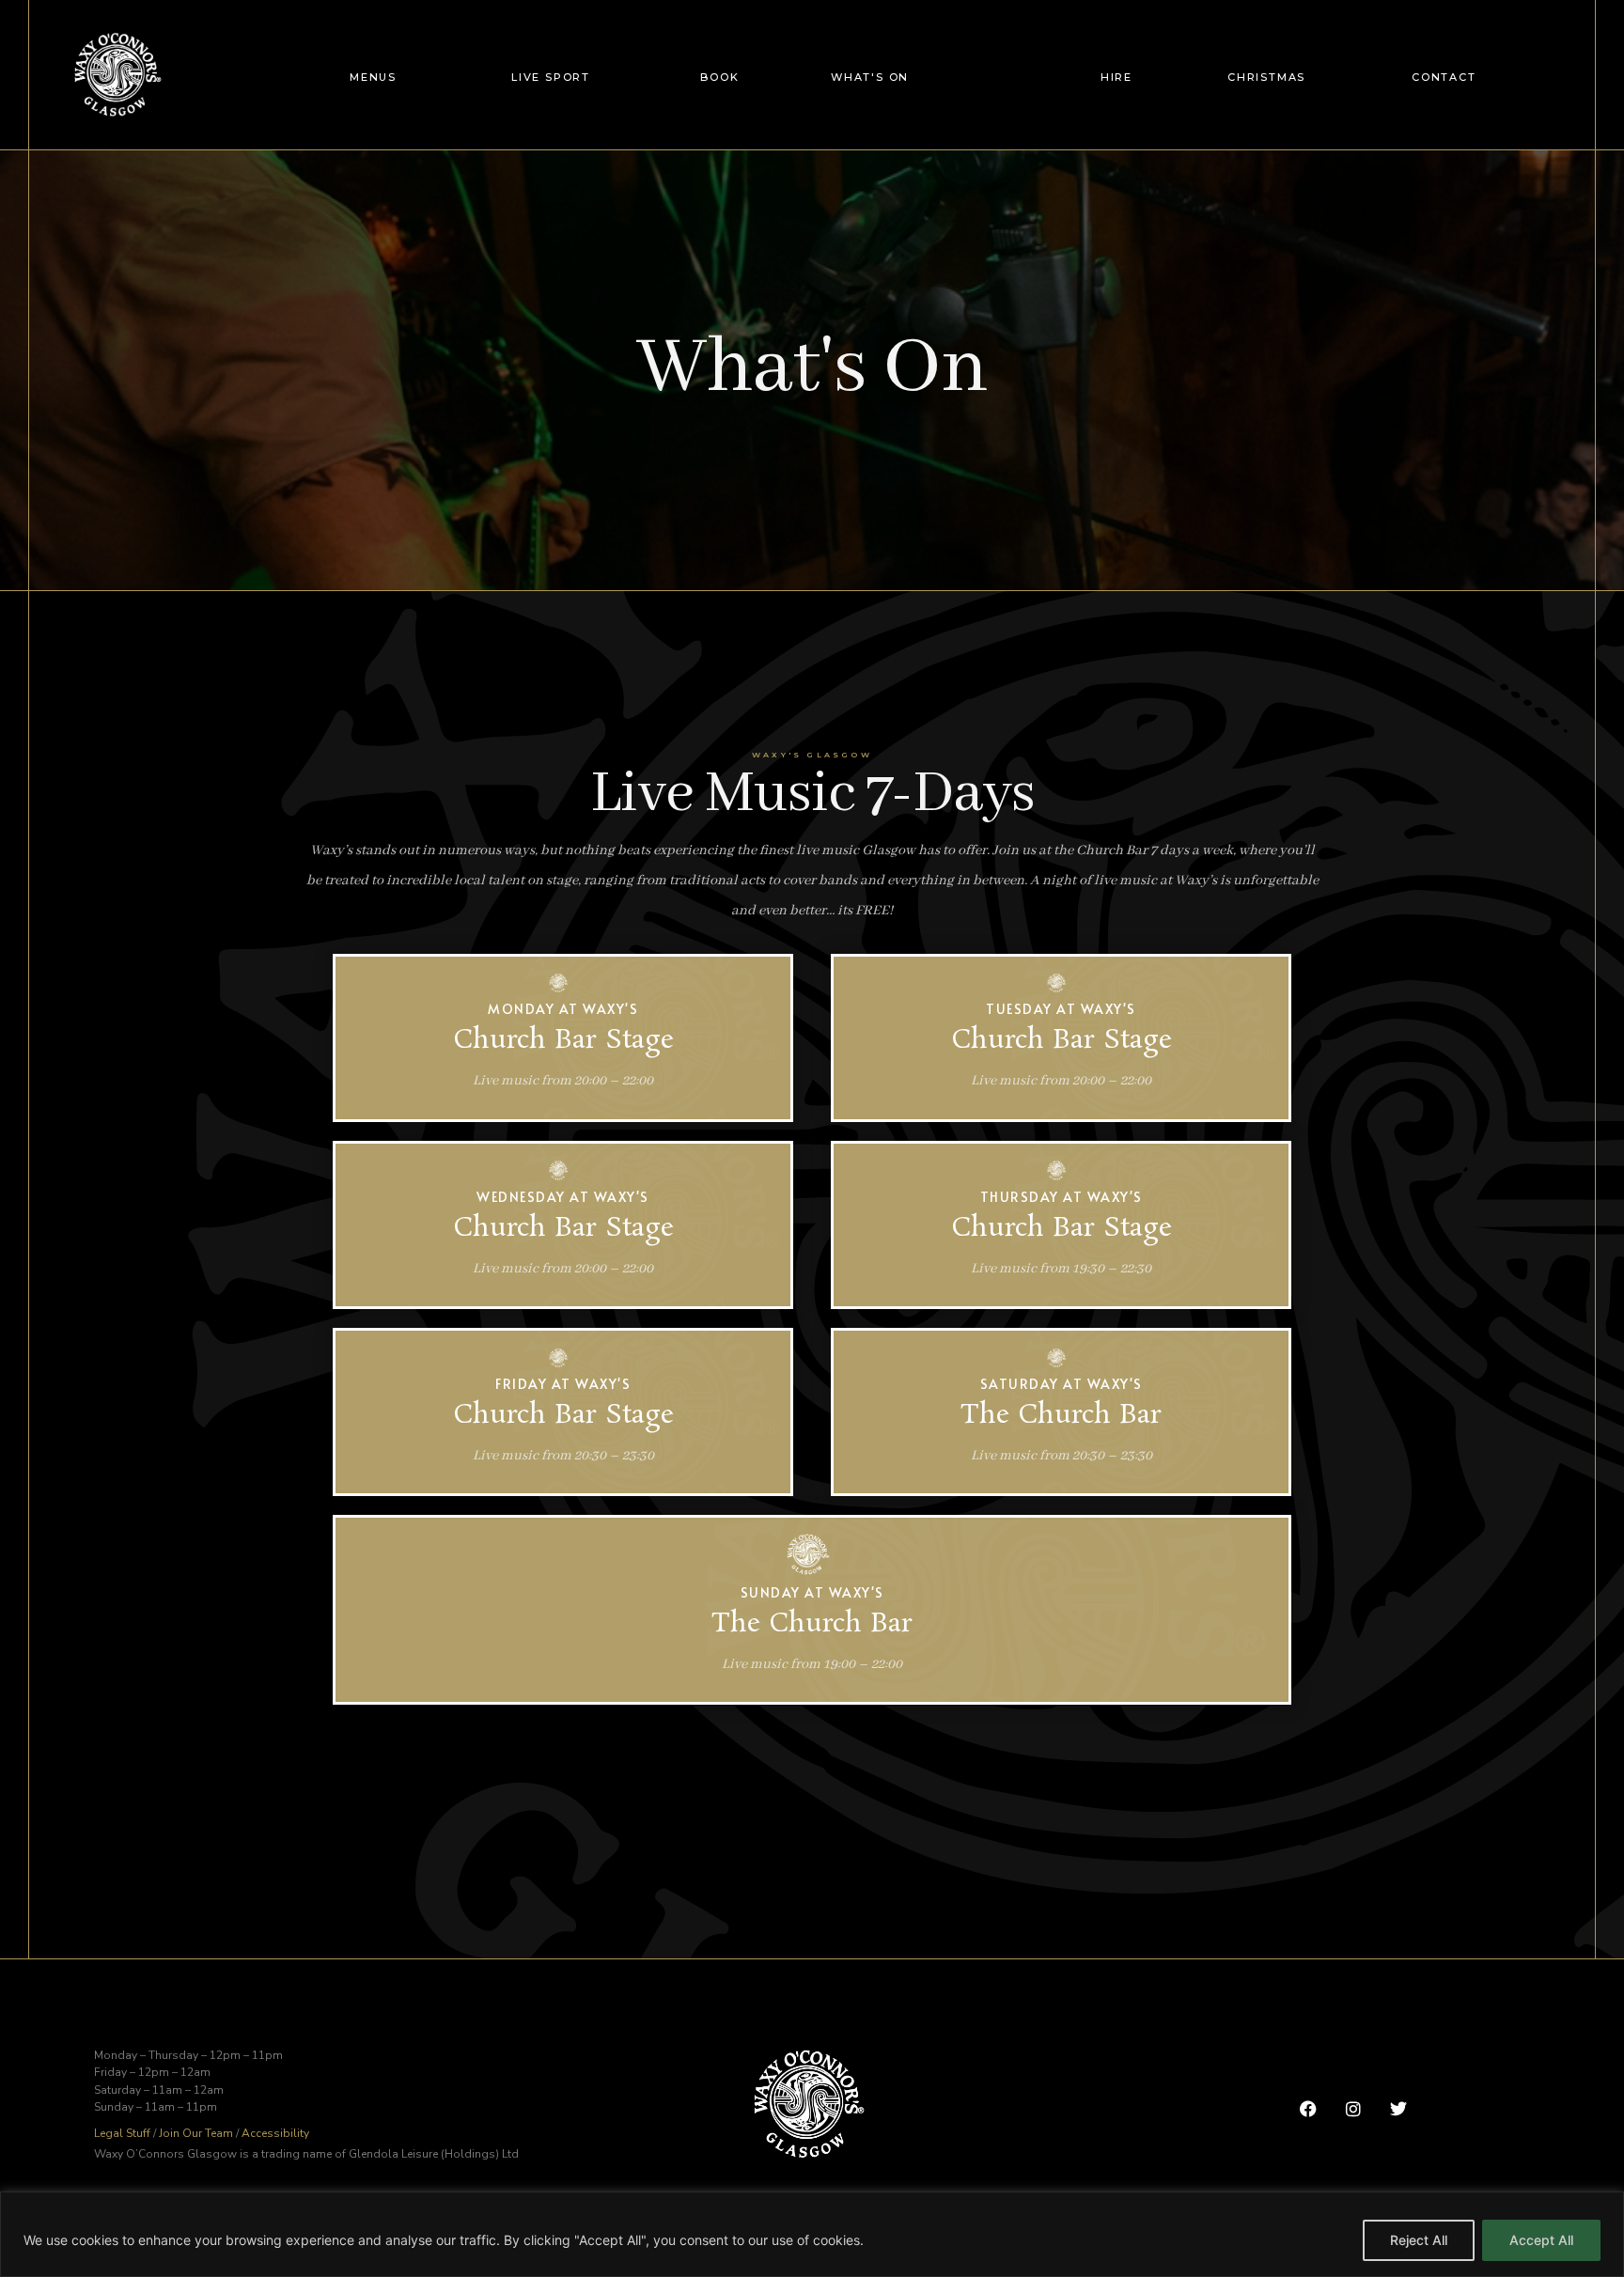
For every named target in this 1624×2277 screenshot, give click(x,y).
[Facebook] (1308, 2108)
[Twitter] (1399, 2108)
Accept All (1541, 2240)
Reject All (1419, 2240)
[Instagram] (1353, 2108)
